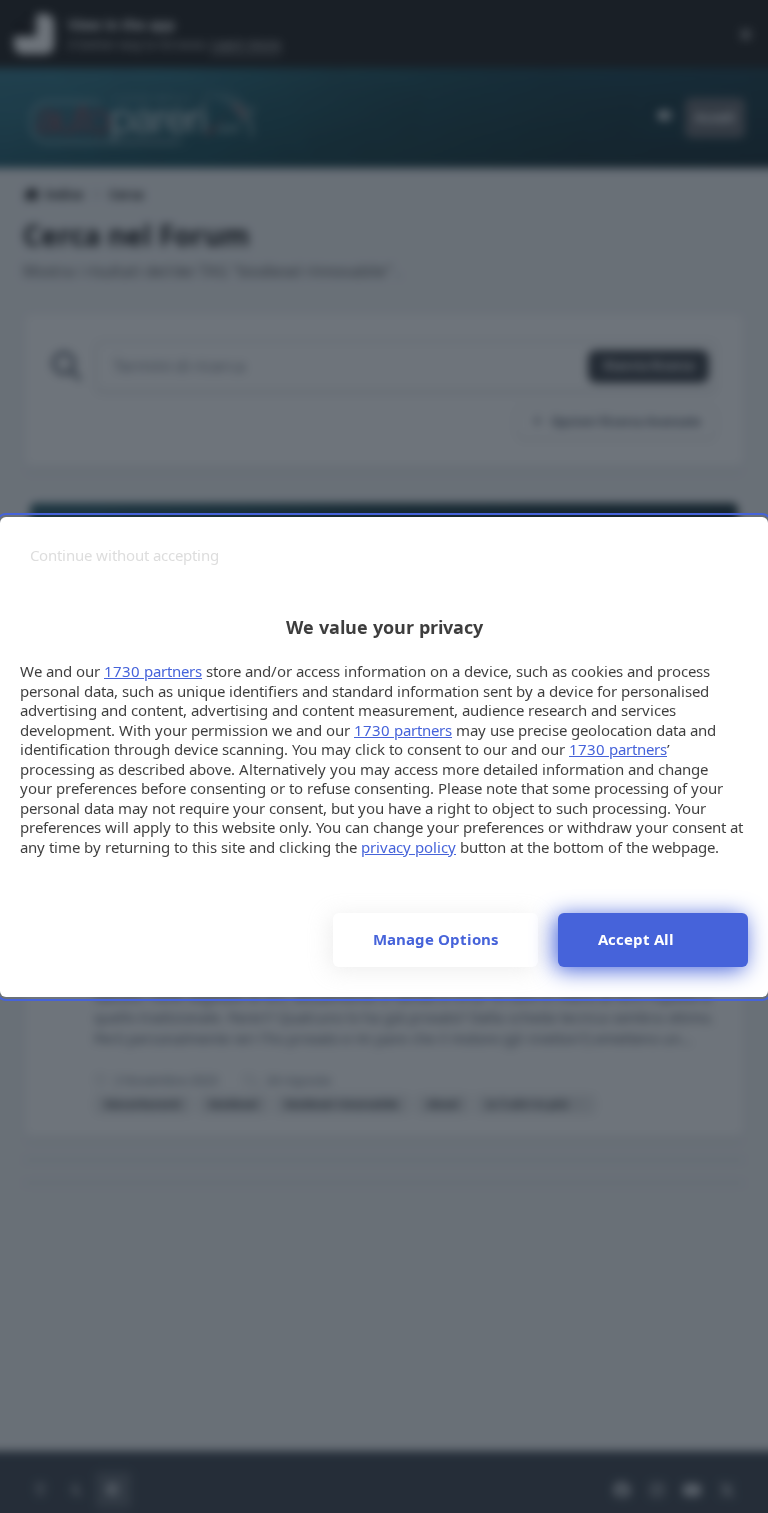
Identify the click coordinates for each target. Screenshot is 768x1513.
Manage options (435, 939)
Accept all (636, 939)
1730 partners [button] (153, 671)
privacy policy (408, 847)
